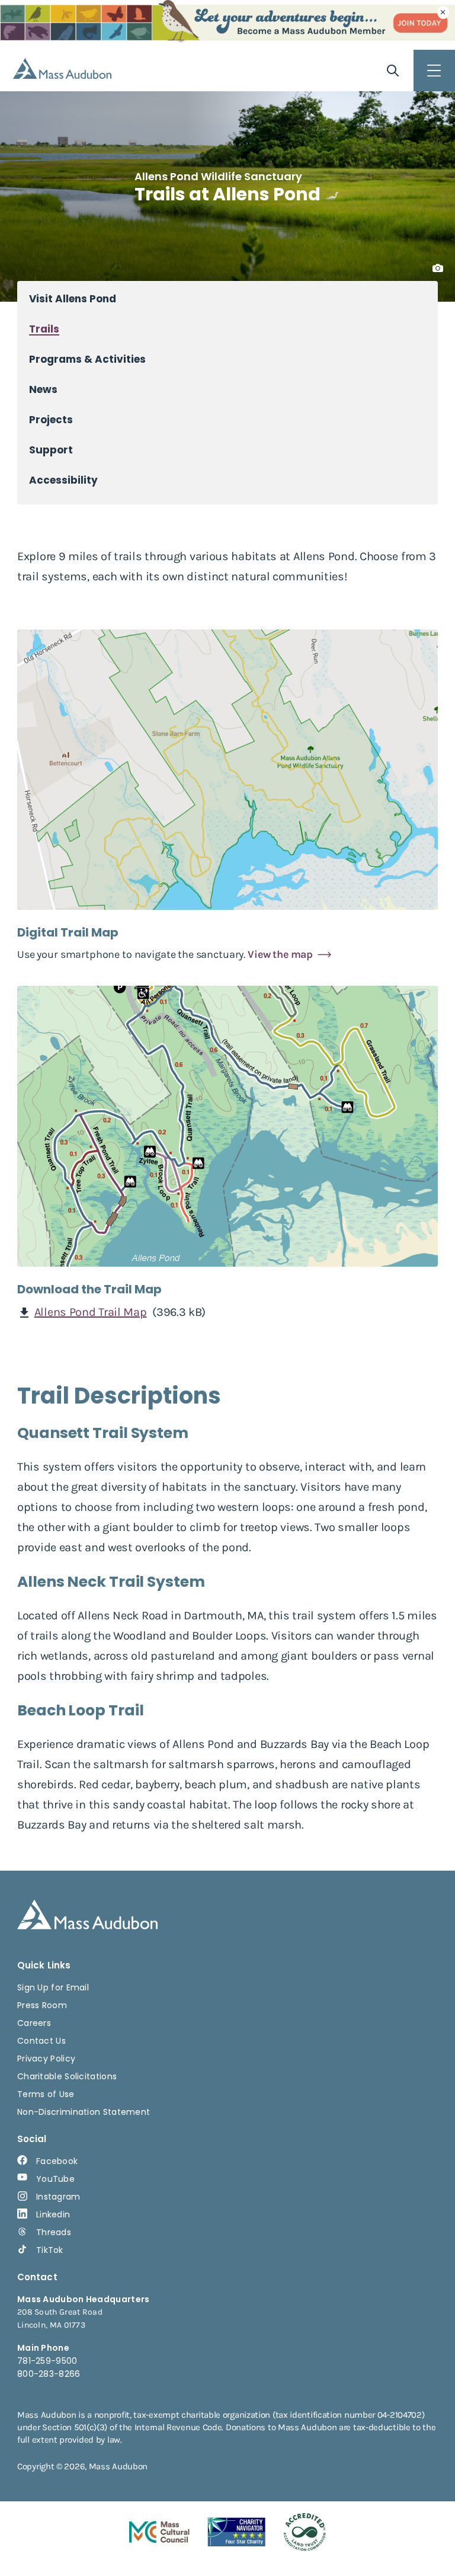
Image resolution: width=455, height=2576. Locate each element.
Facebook (57, 2161)
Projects (51, 420)
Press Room (42, 2005)
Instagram (58, 2197)
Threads (54, 2232)
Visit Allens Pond (73, 299)
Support (51, 450)
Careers (34, 2023)
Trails (44, 329)
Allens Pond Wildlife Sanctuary (218, 176)
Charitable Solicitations (67, 2076)
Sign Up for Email (53, 1987)
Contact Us (41, 2041)
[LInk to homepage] (62, 68)
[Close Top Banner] (443, 12)
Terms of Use (46, 2094)
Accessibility (63, 480)
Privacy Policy (46, 2059)
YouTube (55, 2179)
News (43, 390)
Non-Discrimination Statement (84, 2112)
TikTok (50, 2250)
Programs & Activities (87, 359)
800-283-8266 (49, 2374)
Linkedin (53, 2214)
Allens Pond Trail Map (91, 1312)
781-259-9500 (47, 2361)
